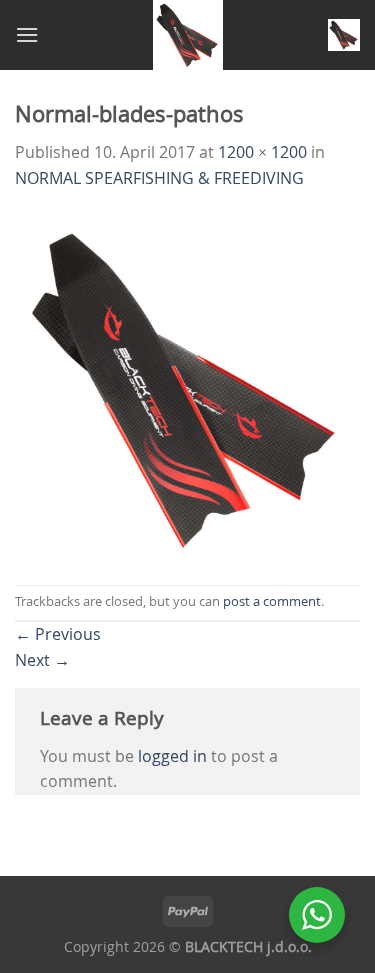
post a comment (272, 601)
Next (42, 660)
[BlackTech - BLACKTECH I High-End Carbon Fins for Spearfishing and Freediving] (187, 35)
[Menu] (27, 34)
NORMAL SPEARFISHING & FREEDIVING (159, 178)
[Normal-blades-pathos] (187, 386)
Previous (58, 634)
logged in (172, 756)
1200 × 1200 (262, 152)
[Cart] (344, 35)
